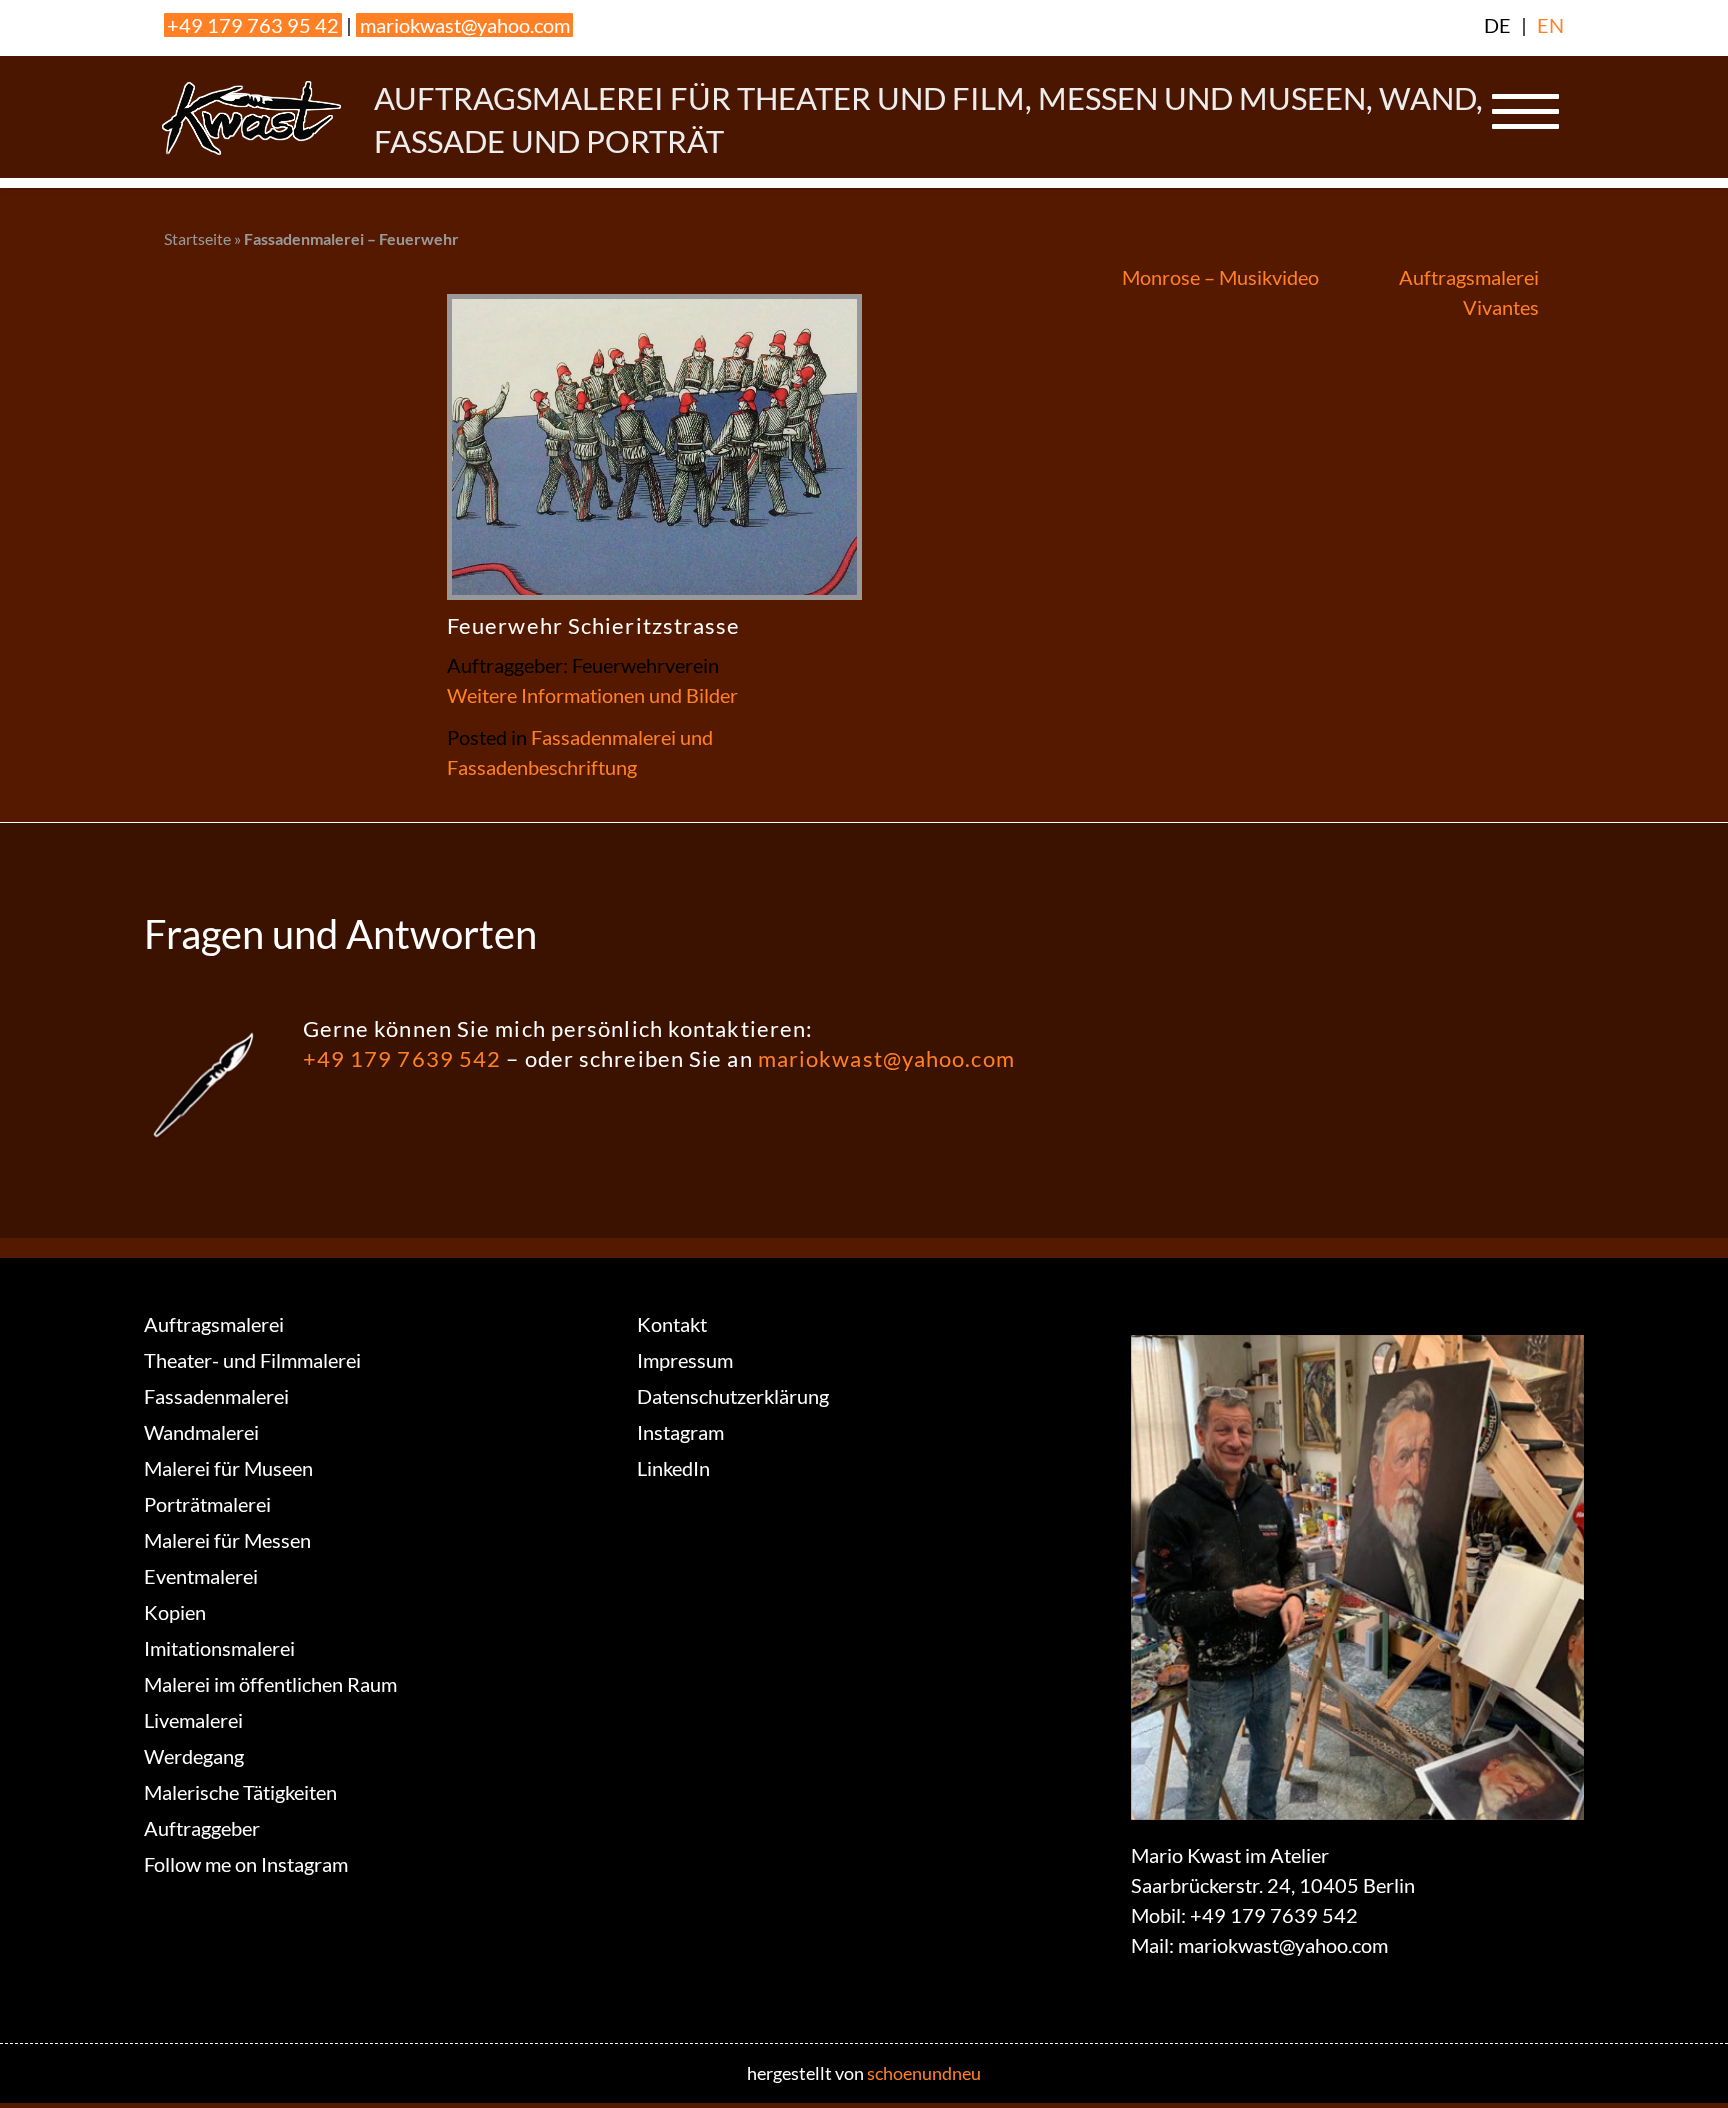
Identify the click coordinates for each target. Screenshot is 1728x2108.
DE (1497, 25)
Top (1680, 2060)
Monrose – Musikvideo (1220, 277)
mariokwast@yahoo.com (465, 25)
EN (1550, 25)
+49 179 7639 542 (402, 1058)
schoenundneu (924, 2073)
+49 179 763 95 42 (253, 25)
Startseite (197, 238)
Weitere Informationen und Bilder (592, 695)
